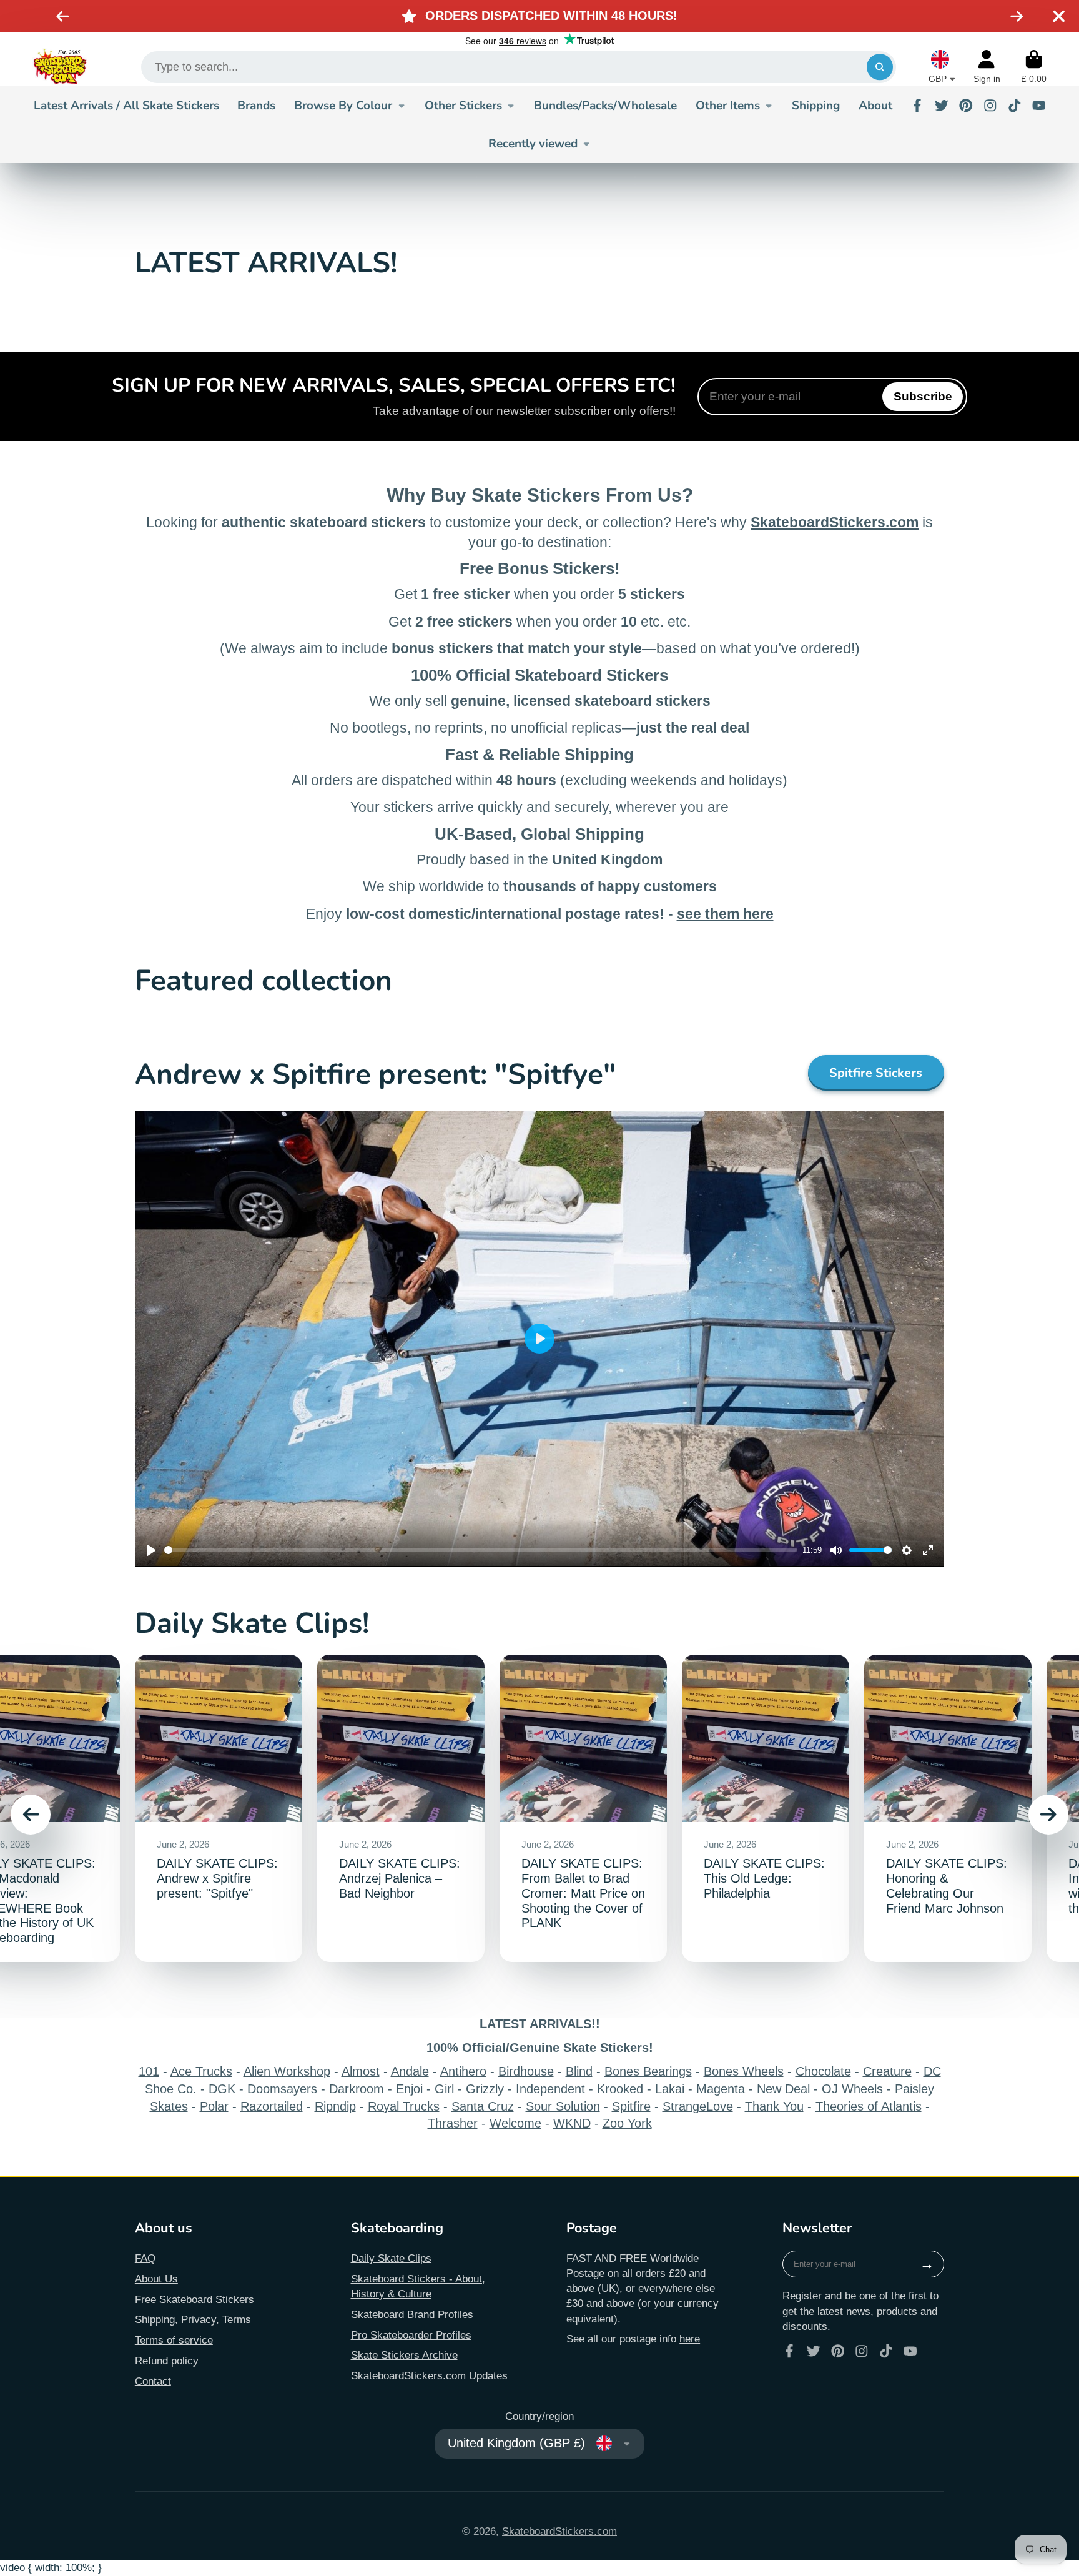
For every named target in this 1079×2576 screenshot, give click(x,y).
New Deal (783, 2089)
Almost (361, 2071)
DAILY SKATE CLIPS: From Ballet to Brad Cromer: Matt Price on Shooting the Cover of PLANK (583, 1809)
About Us (156, 2279)
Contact (153, 2381)
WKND (572, 2123)
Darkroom (357, 2089)
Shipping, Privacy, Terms (193, 2319)
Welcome (515, 2123)
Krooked (620, 2089)
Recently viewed (533, 144)
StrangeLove (698, 2106)
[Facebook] (917, 106)
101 (149, 2071)
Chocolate (823, 2071)
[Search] (879, 67)
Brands (256, 106)
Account (987, 67)
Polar (214, 2106)
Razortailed (272, 2106)
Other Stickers (463, 106)
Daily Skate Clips (391, 2258)
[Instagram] (990, 106)
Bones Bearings (648, 2071)
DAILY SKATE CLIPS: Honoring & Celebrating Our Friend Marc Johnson (948, 1809)
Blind (579, 2071)
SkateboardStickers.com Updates (429, 2375)
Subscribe (923, 396)
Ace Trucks (201, 2071)
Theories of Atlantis (869, 2106)
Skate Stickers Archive (404, 2355)
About (875, 106)
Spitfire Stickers (876, 1073)
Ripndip (335, 2106)
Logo (60, 67)
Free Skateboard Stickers (195, 2299)
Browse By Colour (343, 106)
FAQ (145, 2258)
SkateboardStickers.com (559, 2531)
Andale (410, 2071)
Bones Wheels (744, 2071)
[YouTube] (1039, 106)
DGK (222, 2089)
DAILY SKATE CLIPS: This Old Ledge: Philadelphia (766, 1809)
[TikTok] (1015, 106)
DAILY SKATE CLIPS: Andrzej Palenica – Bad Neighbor (401, 1809)
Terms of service (174, 2340)
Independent (550, 2089)
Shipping (816, 106)
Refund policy (167, 2361)
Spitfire (631, 2106)
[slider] (481, 1550)
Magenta (721, 2089)
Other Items (728, 106)
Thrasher (453, 2123)
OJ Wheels (852, 2089)
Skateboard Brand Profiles (412, 2314)
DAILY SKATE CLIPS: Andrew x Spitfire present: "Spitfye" (219, 1809)
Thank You (774, 2106)
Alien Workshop (287, 2071)
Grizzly (485, 2089)
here (690, 2339)
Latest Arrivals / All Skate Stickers (126, 106)
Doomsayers (282, 2089)
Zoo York (627, 2123)
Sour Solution (563, 2106)
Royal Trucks (404, 2106)
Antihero (463, 2071)
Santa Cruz (483, 2106)
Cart (1034, 67)
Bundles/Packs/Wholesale (605, 106)
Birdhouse (526, 2071)
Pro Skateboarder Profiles (411, 2335)
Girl (444, 2089)
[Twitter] (942, 106)
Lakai (670, 2089)
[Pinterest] (966, 106)
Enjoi (409, 2089)
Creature (887, 2071)
